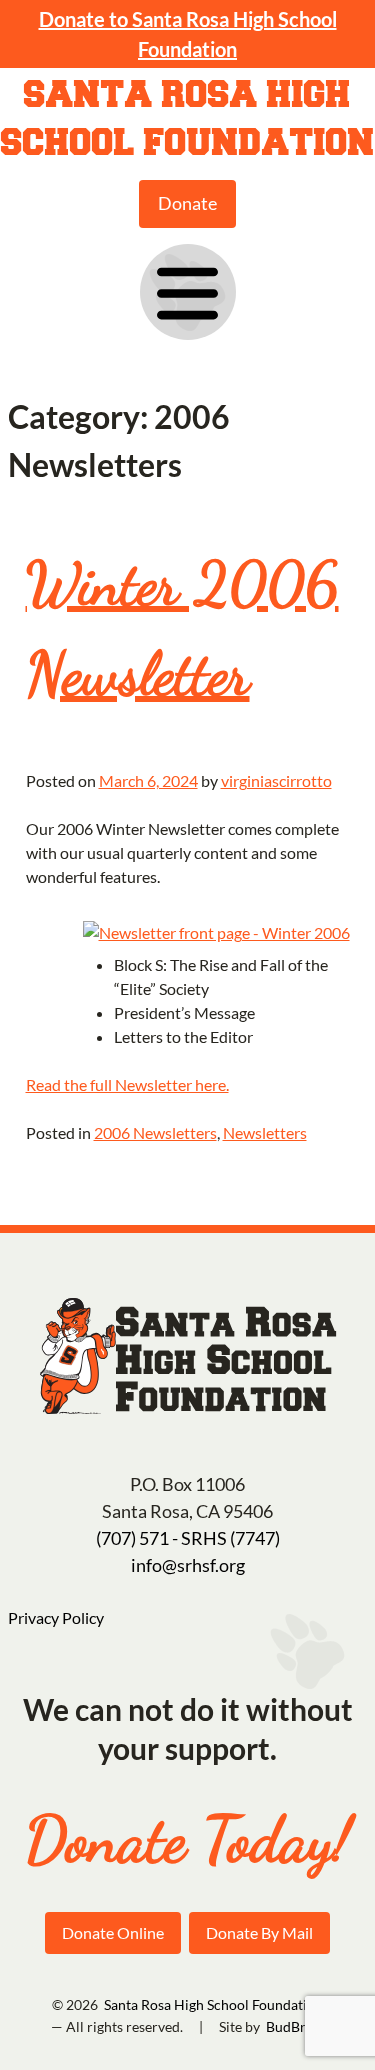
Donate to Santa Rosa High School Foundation (188, 34)
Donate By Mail (259, 1932)
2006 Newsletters (155, 1132)
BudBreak (296, 2026)
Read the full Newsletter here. (127, 1084)
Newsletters (265, 1132)
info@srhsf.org (188, 1565)
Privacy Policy (56, 1617)
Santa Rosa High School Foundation (188, 120)
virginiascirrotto (276, 780)
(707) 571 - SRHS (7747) (188, 1538)
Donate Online (113, 1932)
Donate (187, 203)
